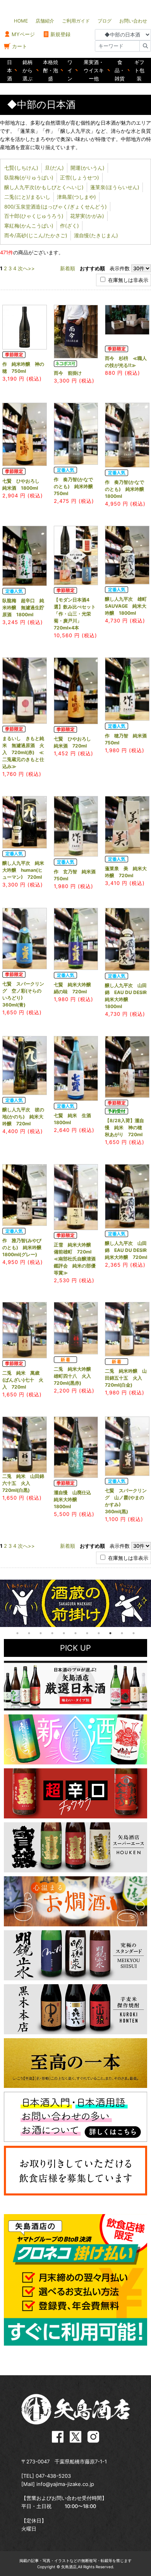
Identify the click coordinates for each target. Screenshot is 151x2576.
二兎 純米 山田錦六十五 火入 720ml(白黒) (23, 1483)
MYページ (23, 34)
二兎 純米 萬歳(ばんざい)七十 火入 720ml (23, 1380)
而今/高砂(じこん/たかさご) (36, 235)
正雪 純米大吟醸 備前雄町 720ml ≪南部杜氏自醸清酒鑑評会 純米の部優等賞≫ (75, 1259)
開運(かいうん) (88, 168)
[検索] (145, 46)
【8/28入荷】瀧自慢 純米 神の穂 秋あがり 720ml (126, 1127)
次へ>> (26, 268)
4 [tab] (52, 1633)
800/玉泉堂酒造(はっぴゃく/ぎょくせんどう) (56, 207)
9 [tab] (110, 1633)
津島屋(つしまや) (76, 197)
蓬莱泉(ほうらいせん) (115, 187)
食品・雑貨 (120, 70)
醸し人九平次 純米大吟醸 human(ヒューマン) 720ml (23, 870)
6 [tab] (75, 1633)
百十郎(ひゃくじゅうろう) (34, 216)
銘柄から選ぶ (27, 70)
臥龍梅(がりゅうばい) (29, 177)
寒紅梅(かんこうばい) (29, 226)
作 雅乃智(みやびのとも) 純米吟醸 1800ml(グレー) (24, 1247)
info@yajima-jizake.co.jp (65, 2484)
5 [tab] (64, 1633)
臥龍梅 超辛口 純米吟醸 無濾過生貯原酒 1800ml (23, 607)
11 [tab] (134, 1633)
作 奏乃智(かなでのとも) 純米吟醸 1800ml (127, 489)
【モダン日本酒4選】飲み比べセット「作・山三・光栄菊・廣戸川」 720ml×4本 (75, 614)
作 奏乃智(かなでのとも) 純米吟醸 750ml (76, 486)
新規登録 (60, 34)
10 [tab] (122, 1633)
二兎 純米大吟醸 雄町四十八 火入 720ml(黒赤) (75, 1376)
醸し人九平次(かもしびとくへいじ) (44, 187)
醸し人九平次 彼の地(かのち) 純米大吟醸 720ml (23, 1117)
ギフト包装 (139, 70)
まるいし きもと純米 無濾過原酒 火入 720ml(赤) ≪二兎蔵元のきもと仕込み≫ (23, 752)
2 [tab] (29, 1633)
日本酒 (9, 70)
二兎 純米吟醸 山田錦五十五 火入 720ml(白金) (126, 1378)
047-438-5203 (53, 2476)
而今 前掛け (68, 373)
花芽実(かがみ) (87, 216)
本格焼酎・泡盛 (51, 70)
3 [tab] (41, 1633)
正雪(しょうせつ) (80, 177)
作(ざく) (69, 226)
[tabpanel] (75, 1603)
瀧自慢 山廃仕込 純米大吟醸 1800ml (75, 1499)
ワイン (70, 70)
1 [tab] (17, 1633)
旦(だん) (54, 168)
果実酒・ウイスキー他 (94, 70)
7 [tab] (87, 1633)
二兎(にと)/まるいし (27, 197)
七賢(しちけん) (21, 168)
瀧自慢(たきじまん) (96, 235)
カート (20, 46)
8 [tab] (99, 1633)
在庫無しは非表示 (127, 280)
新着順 (68, 268)
